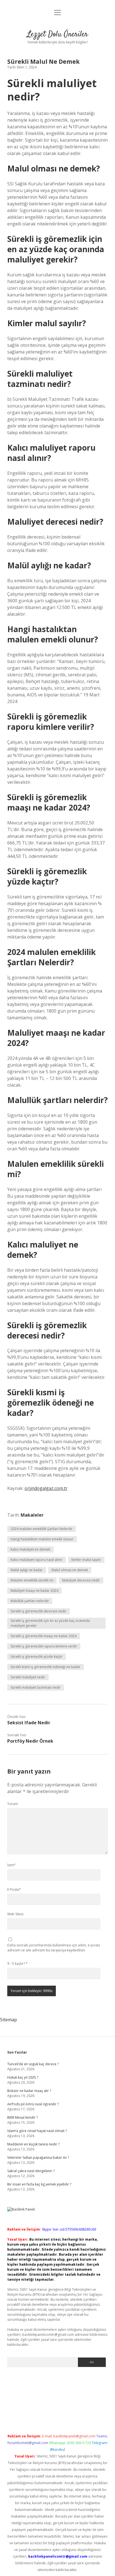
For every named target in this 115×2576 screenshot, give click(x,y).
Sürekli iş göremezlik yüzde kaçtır (37, 1657)
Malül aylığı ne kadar (27, 1570)
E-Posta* (14, 1889)
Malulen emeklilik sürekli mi (32, 1580)
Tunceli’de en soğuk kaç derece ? (33, 2064)
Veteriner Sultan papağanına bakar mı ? (38, 2158)
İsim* (11, 1865)
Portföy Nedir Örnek (30, 1741)
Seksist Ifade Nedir (29, 1723)
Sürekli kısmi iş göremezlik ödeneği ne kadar (45, 1667)
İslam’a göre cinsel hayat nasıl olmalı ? (37, 2131)
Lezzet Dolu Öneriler (57, 35)
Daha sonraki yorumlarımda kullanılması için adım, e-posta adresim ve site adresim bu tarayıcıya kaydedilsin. (54, 1948)
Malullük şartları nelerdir (30, 1601)
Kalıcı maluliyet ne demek (30, 1549)
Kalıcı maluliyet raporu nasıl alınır (37, 1560)
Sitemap (9, 2020)
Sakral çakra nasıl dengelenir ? (31, 2171)
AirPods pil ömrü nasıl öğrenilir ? (33, 2104)
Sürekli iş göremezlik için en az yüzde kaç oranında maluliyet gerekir (50, 1623)
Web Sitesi (15, 1914)
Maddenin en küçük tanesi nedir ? (33, 2144)
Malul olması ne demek (70, 1570)
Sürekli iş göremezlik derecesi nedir (39, 1611)
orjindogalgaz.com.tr (46, 1488)
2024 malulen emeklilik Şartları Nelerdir (42, 1529)
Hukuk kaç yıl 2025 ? (23, 2077)
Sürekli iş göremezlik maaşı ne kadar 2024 (44, 1636)
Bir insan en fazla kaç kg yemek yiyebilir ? (39, 2184)
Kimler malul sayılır (86, 1560)
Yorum (13, 1804)
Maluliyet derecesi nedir (81, 1580)
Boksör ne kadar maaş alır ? (29, 2091)
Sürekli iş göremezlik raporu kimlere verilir (44, 1646)
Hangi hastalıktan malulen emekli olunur (42, 1539)
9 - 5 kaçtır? (17, 1964)
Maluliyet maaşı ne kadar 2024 (34, 1591)
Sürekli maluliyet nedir (28, 1677)
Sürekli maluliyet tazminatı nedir (36, 1687)
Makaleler (32, 1515)
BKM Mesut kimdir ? (22, 2117)
